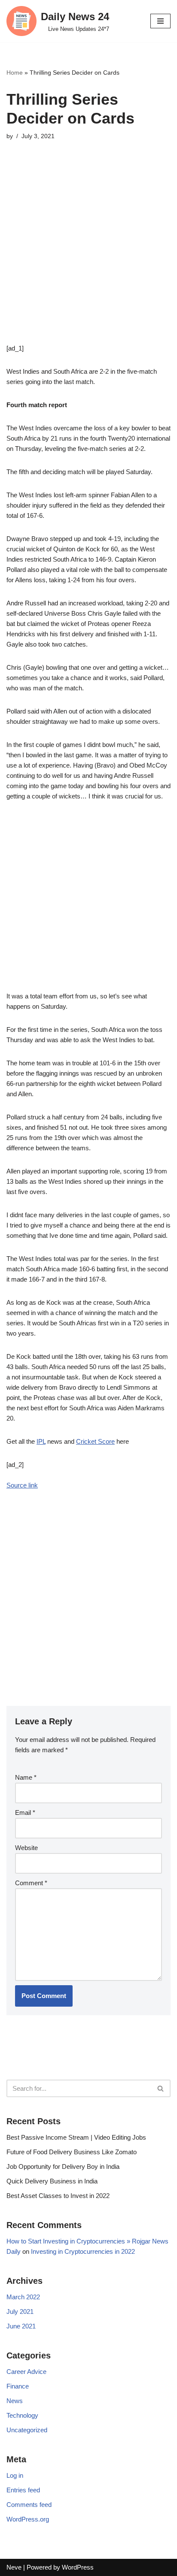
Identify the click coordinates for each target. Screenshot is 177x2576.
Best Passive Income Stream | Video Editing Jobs (76, 2137)
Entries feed (23, 2490)
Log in (15, 2475)
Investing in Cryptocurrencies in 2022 (83, 2251)
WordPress (78, 2567)
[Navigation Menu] (160, 21)
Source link (22, 1485)
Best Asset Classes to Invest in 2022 (58, 2196)
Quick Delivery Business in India (52, 2181)
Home (15, 73)
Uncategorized (27, 2430)
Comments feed (29, 2505)
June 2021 (21, 2326)
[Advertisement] (88, 255)
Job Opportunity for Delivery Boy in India (63, 2166)
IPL (41, 1441)
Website (26, 1848)
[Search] (161, 2088)
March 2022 (23, 2297)
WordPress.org (28, 2519)
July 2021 (20, 2311)
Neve (14, 2567)
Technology (22, 2415)
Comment (31, 1883)
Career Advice (26, 2372)
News (15, 2401)
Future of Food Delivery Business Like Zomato (72, 2152)
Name (26, 1777)
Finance (18, 2386)
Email (25, 1813)
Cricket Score (95, 1441)
